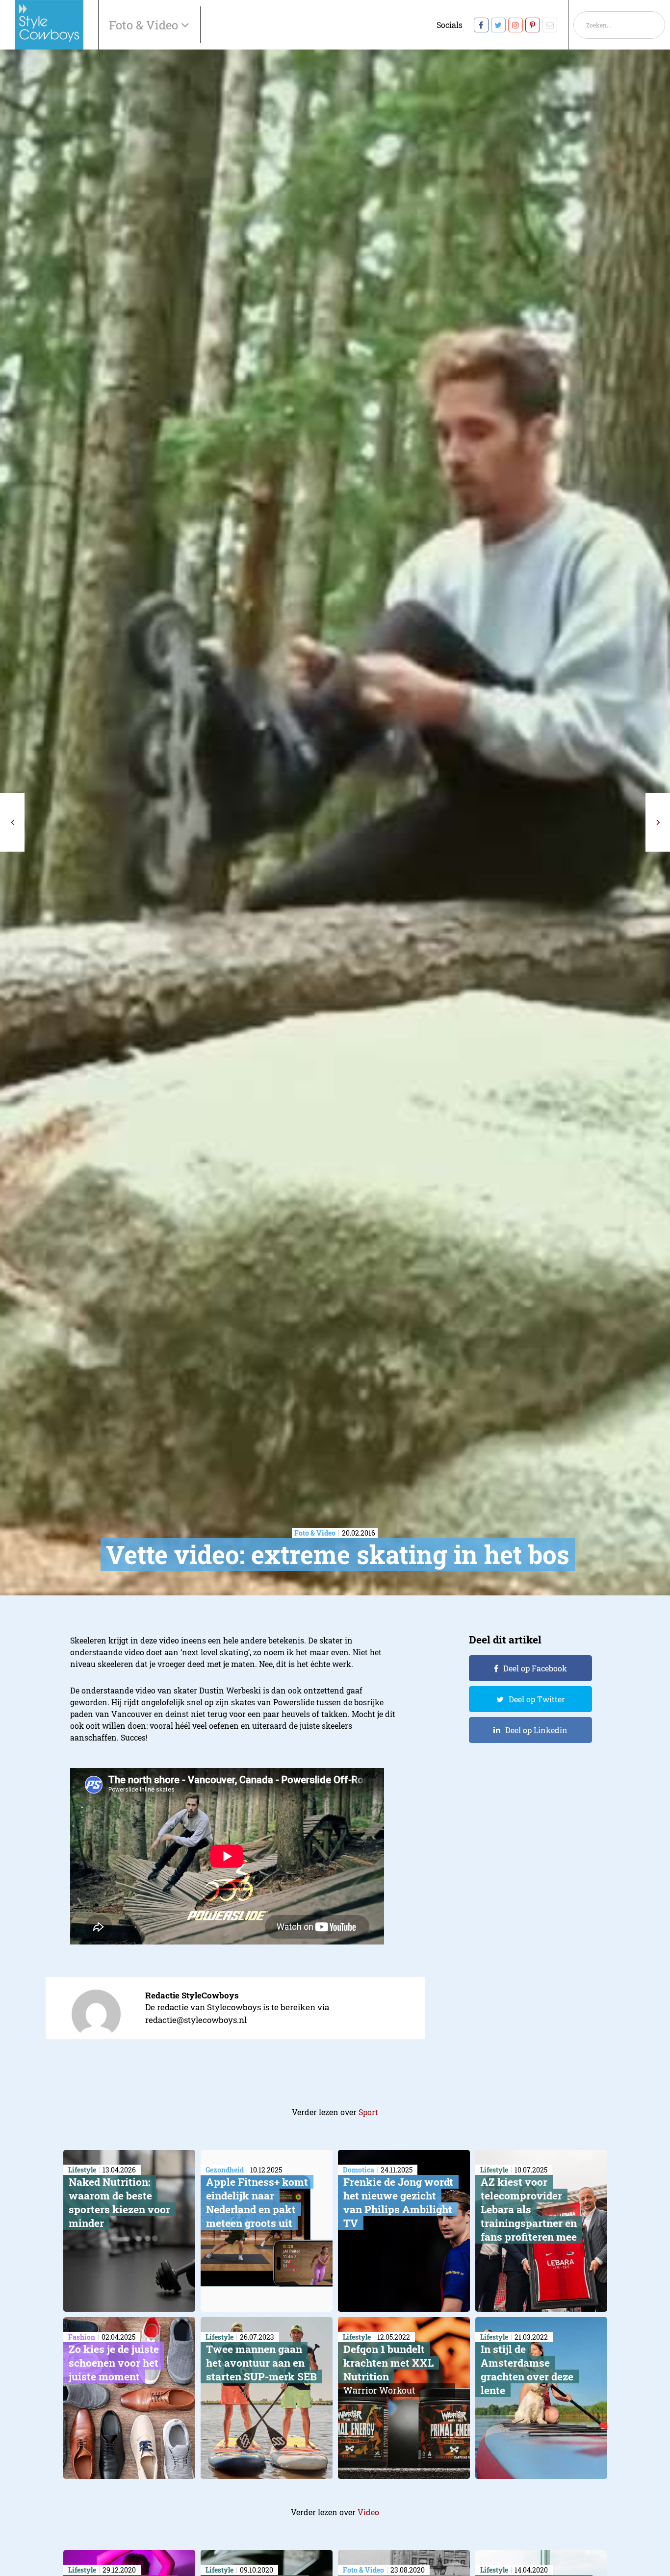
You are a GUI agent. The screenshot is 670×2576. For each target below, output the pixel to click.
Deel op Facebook (535, 1668)
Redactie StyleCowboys (192, 1995)
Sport (368, 2112)
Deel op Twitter (537, 1699)
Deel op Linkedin (536, 1730)
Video (368, 2512)
